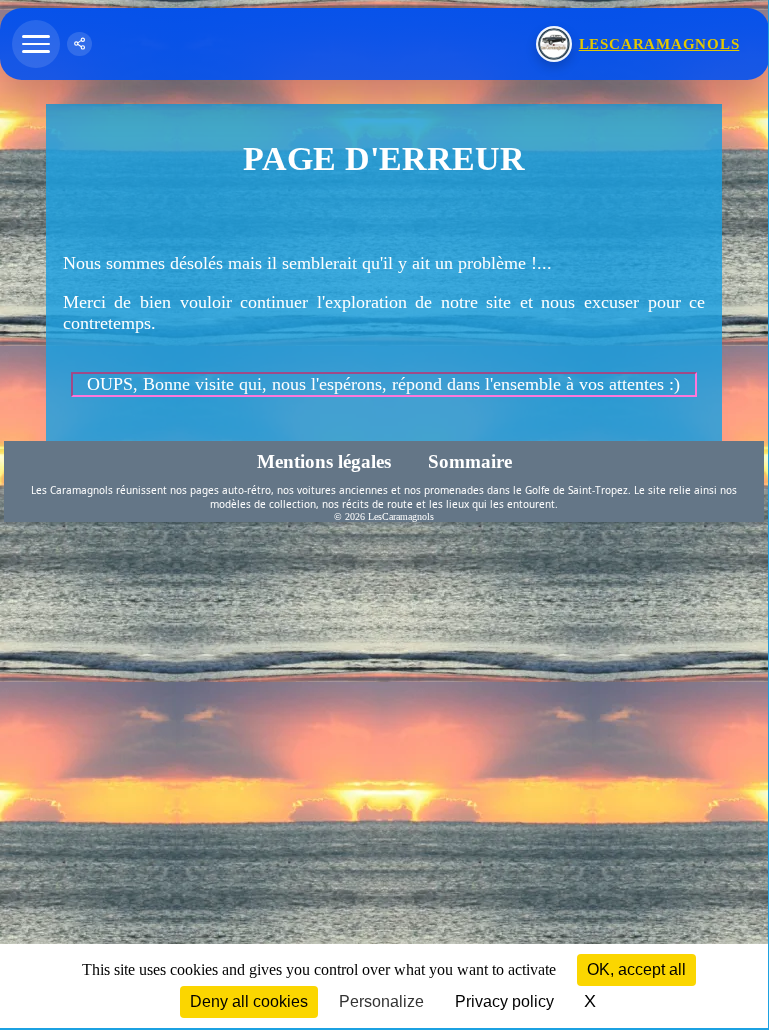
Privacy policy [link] (504, 1001)
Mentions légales (325, 461)
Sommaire (469, 461)
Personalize (381, 1001)
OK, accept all (636, 969)
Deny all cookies (249, 1001)
